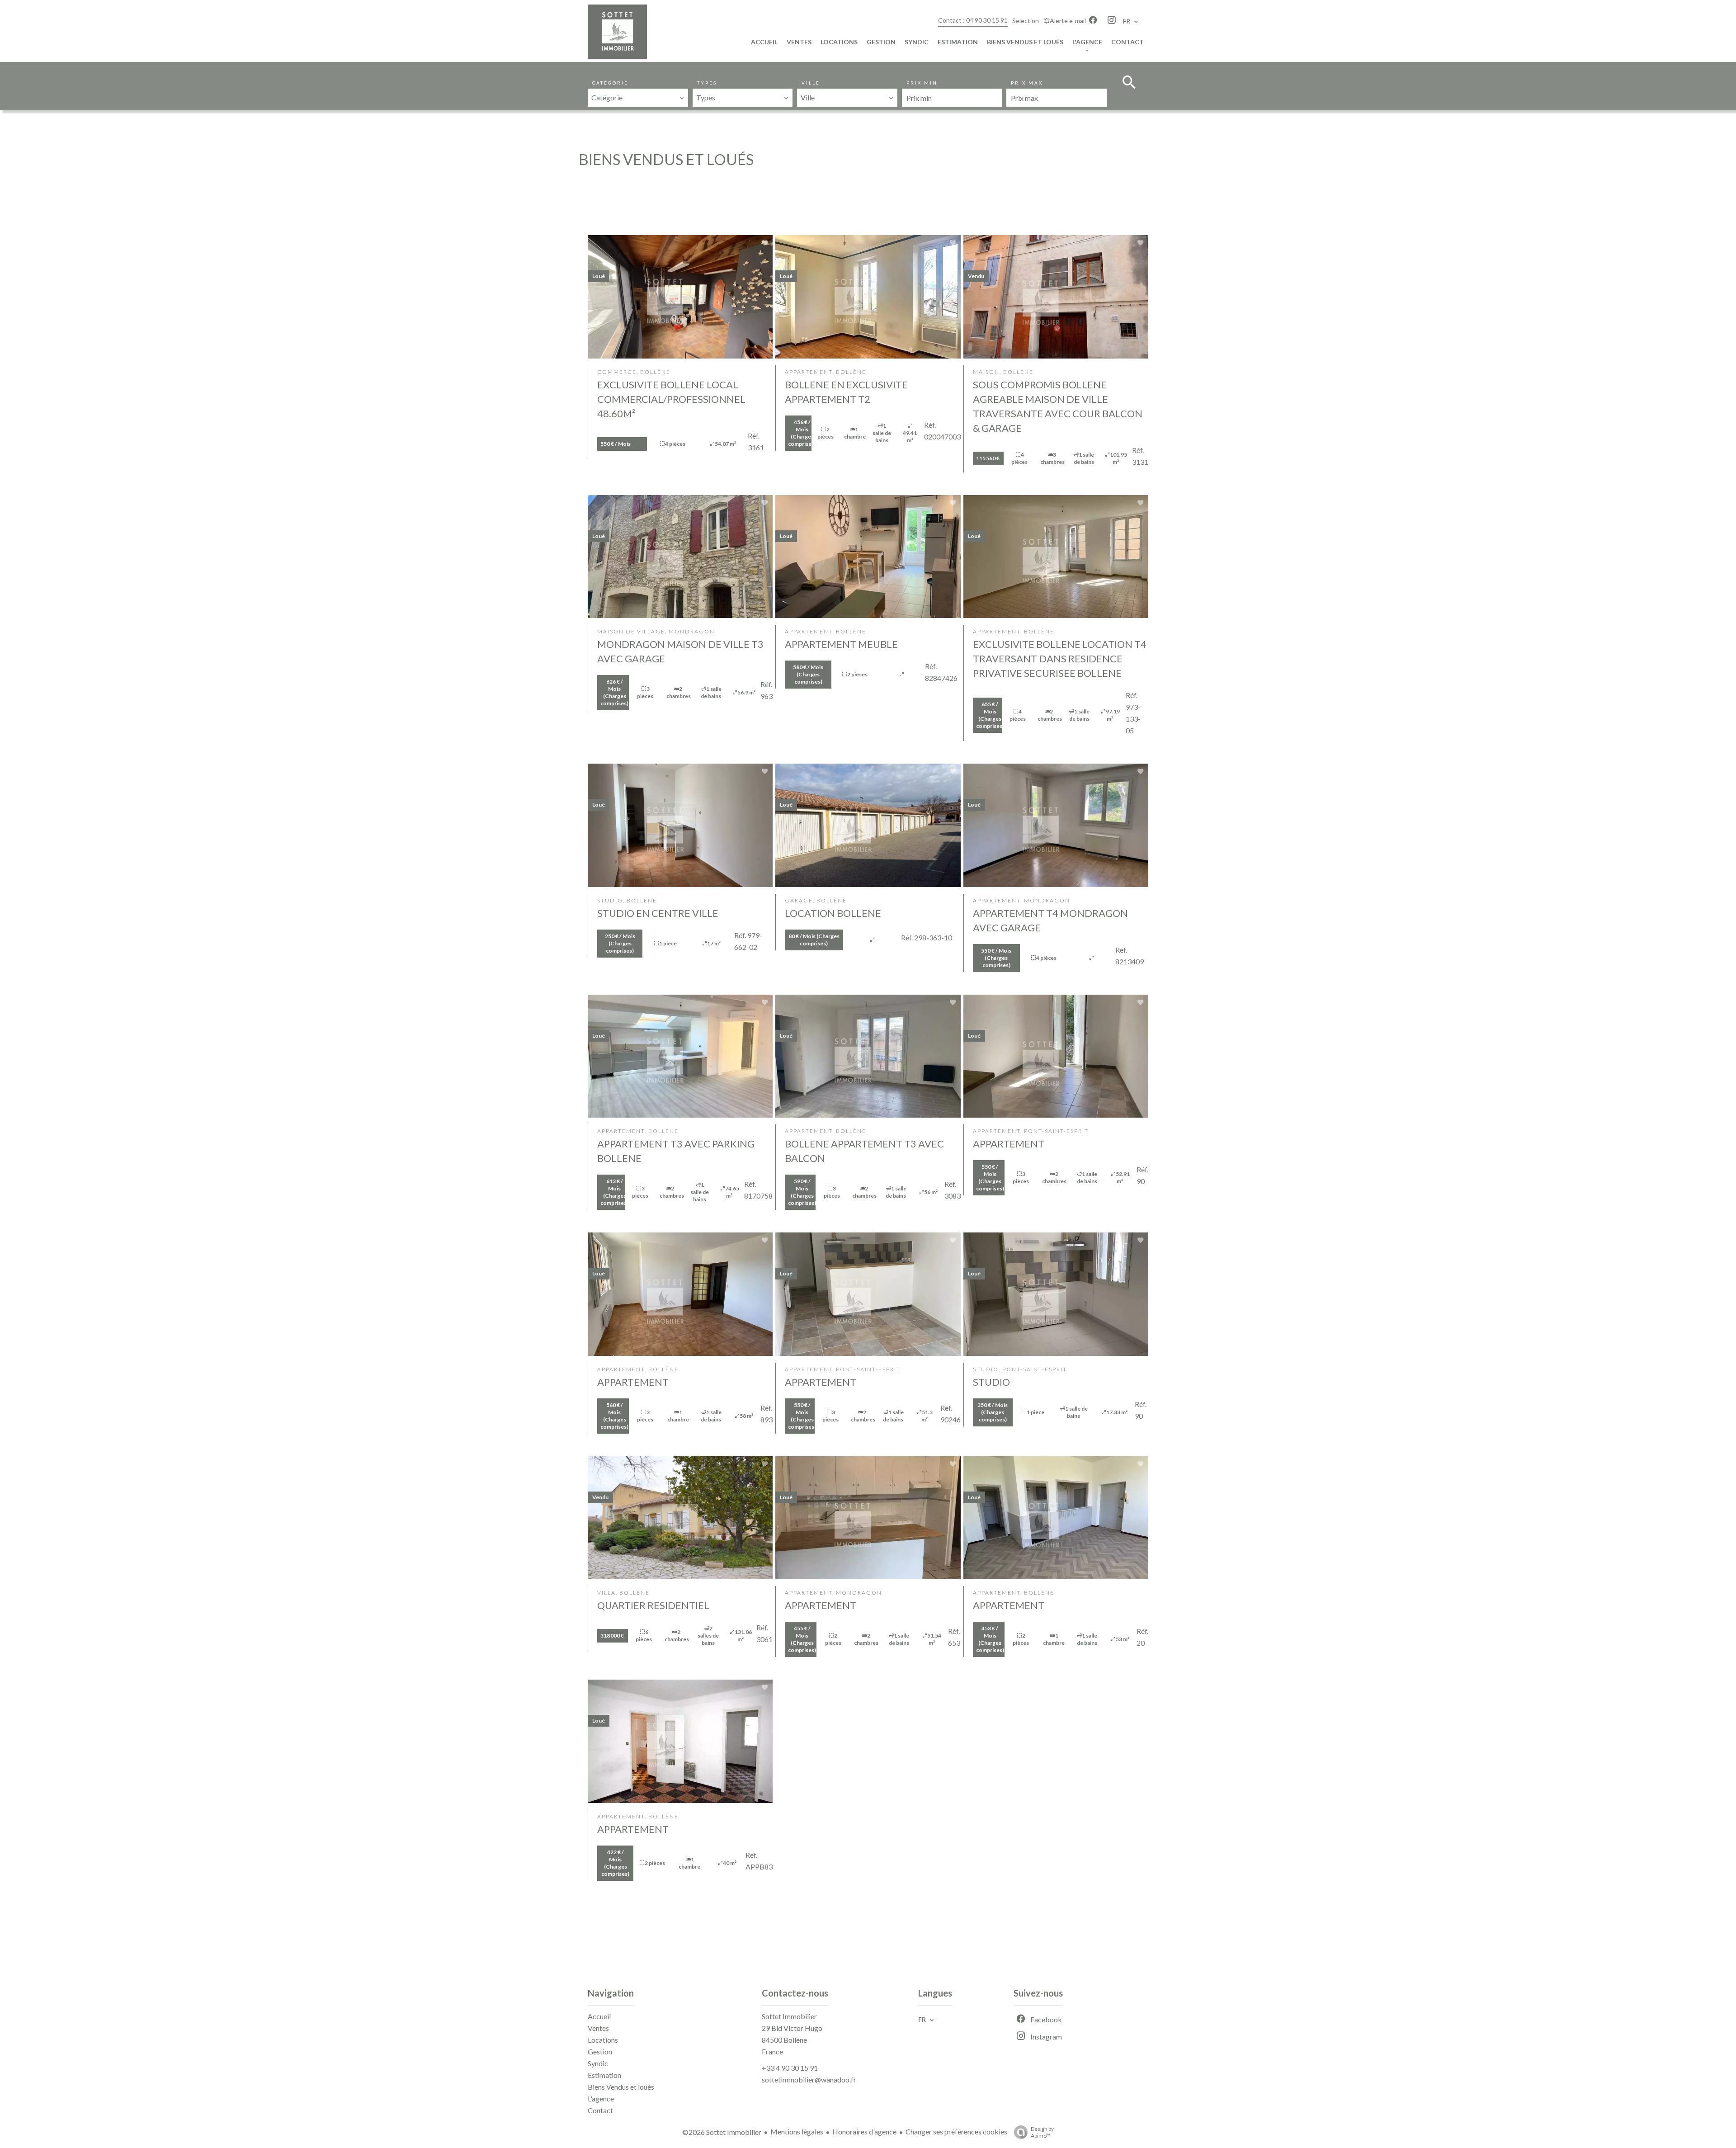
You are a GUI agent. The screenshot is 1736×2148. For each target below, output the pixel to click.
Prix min (922, 83)
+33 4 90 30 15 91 (790, 2068)
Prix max (1027, 83)
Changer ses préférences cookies (956, 2131)
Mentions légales (797, 2131)
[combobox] (638, 98)
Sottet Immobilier (789, 2016)
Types (707, 83)
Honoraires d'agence (864, 2131)
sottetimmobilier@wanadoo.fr (809, 2080)
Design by (1042, 2132)
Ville (811, 83)
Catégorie (610, 83)
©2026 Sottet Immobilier (722, 2132)
